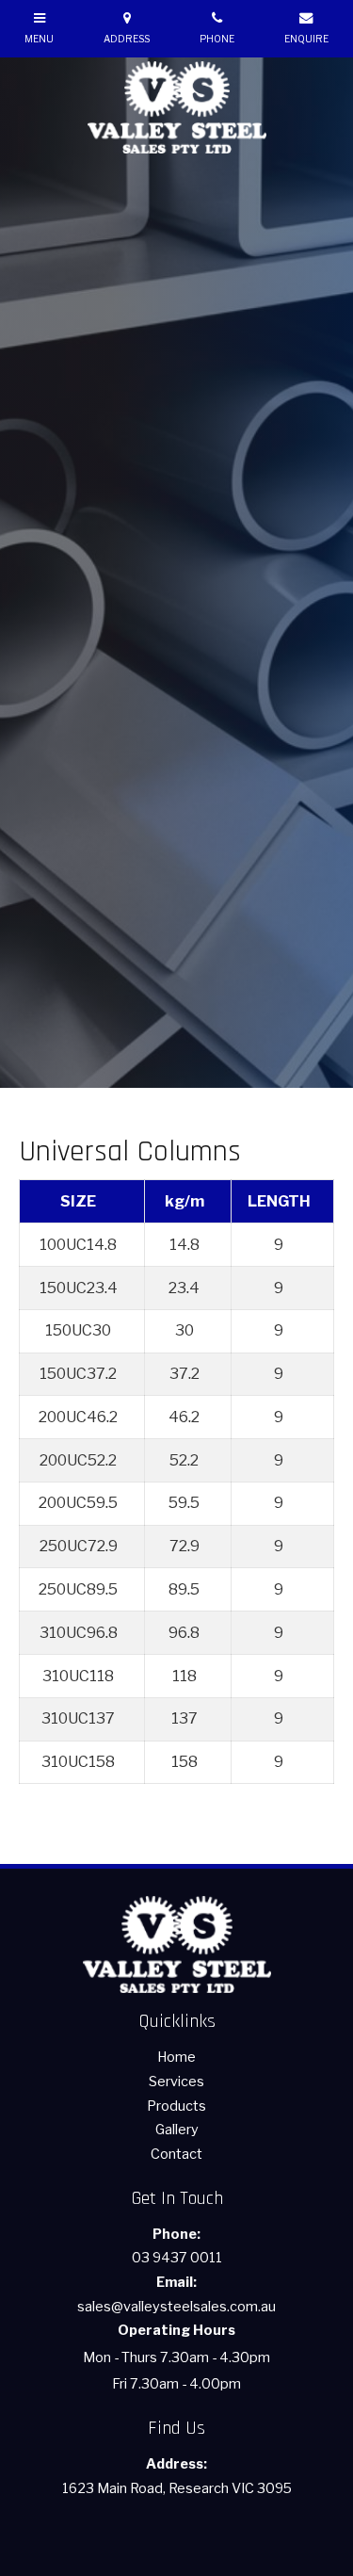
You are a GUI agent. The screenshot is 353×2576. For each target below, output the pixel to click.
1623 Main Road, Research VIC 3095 (177, 2476)
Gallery (177, 2130)
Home (176, 2057)
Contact (176, 2154)
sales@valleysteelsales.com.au (176, 2294)
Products (176, 2106)
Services (176, 2082)
